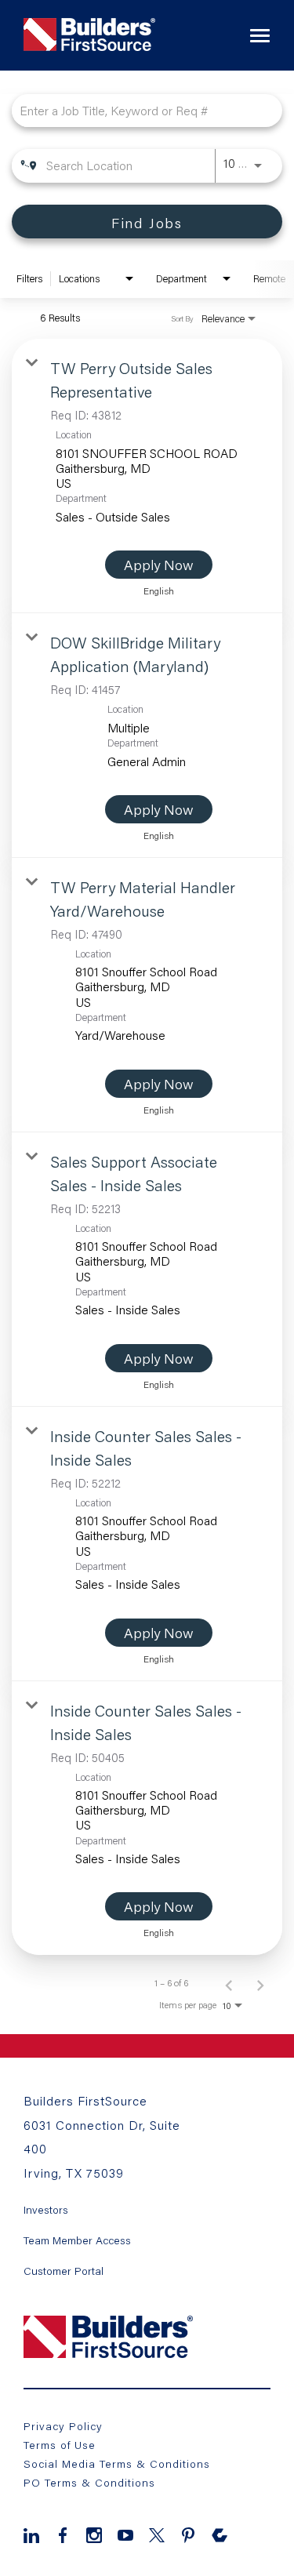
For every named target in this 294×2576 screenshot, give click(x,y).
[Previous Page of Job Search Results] (229, 1983)
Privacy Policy (63, 2426)
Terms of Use (60, 2445)
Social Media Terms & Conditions (117, 2463)
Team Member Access (77, 2240)
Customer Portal (64, 2271)
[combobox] (139, 110)
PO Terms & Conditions (89, 2482)
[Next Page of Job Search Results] (260, 1983)
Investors (46, 2210)
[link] (147, 476)
